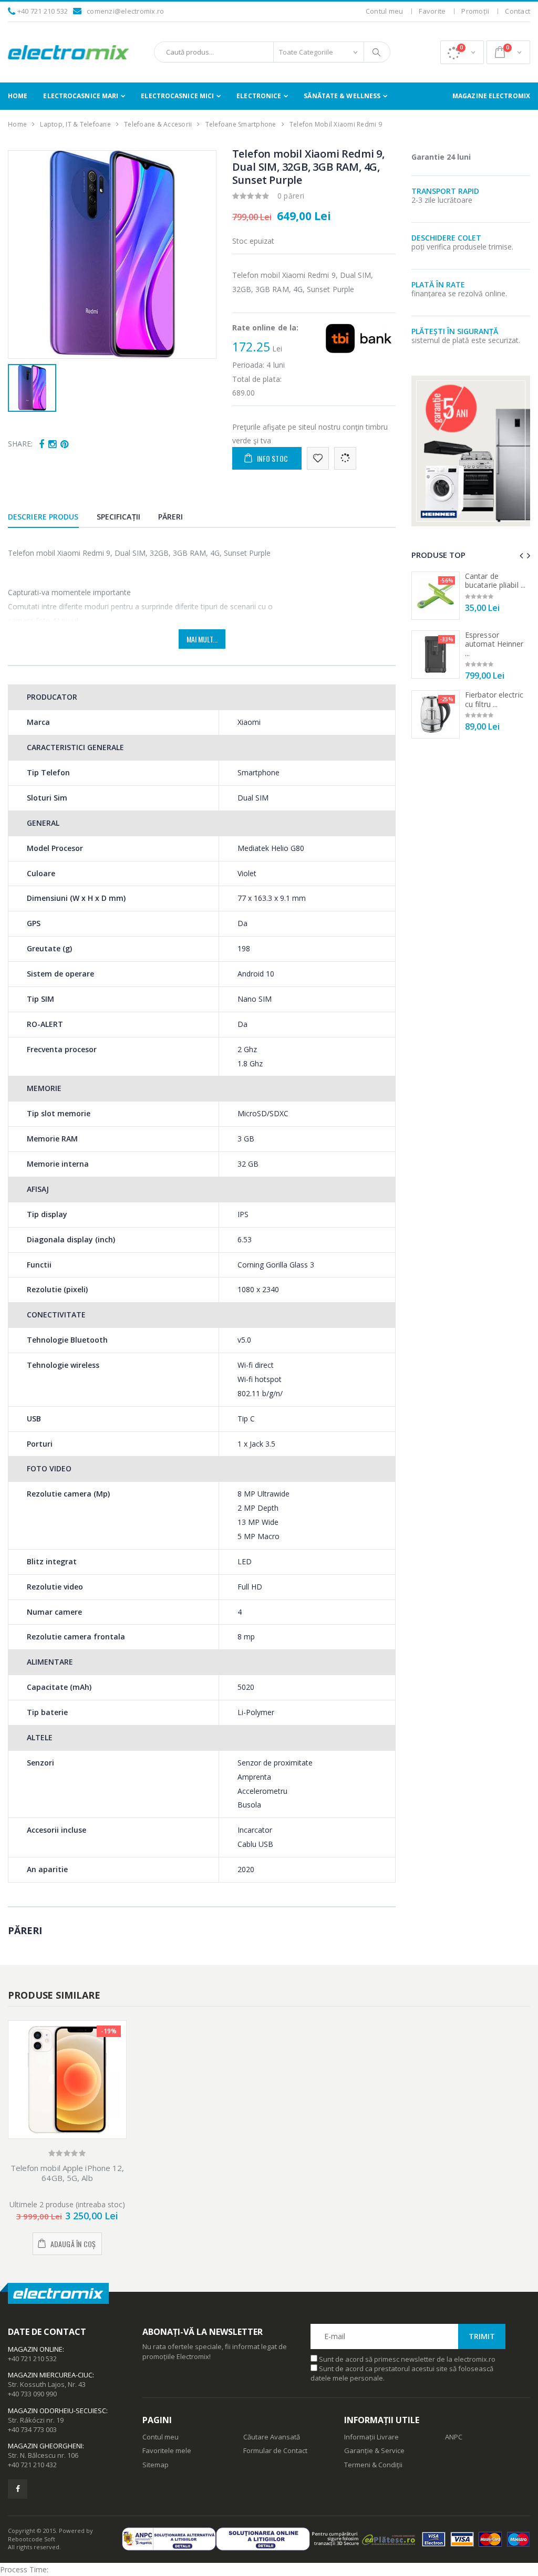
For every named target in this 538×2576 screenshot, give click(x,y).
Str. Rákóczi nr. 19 (36, 2420)
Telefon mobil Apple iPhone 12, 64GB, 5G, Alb (68, 2173)
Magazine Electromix (491, 96)
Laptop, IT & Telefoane (75, 124)
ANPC (454, 2437)
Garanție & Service (374, 2450)
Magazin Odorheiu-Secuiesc (57, 2411)
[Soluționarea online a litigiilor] (263, 2539)
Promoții (475, 11)
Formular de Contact (275, 2450)
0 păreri (291, 196)
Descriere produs (43, 517)
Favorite (432, 11)
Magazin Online (35, 2349)
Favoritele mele (167, 2450)
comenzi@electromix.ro (125, 11)
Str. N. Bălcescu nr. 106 (43, 2455)
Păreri (171, 517)
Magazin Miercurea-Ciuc (50, 2375)
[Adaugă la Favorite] (318, 458)
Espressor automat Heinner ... (494, 644)
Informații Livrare (371, 2437)
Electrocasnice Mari (81, 96)
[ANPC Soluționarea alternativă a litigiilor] (169, 2539)
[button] (462, 52)
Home (18, 96)
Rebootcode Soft (32, 2539)
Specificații (118, 517)
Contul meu (385, 11)
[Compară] (345, 458)
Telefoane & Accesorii (158, 124)
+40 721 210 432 (32, 2465)
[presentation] (521, 555)
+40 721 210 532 (43, 11)
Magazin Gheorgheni (45, 2446)
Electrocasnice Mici (177, 96)
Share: (20, 444)
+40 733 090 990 (32, 2394)
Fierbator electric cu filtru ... (494, 699)
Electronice (259, 96)
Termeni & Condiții (373, 2465)
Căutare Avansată (272, 2437)
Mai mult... (202, 639)
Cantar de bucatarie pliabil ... (495, 581)
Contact (518, 11)
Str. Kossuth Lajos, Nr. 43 (47, 2384)
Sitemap (156, 2465)
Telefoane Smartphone (241, 124)
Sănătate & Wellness (342, 96)
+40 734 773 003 (32, 2429)
